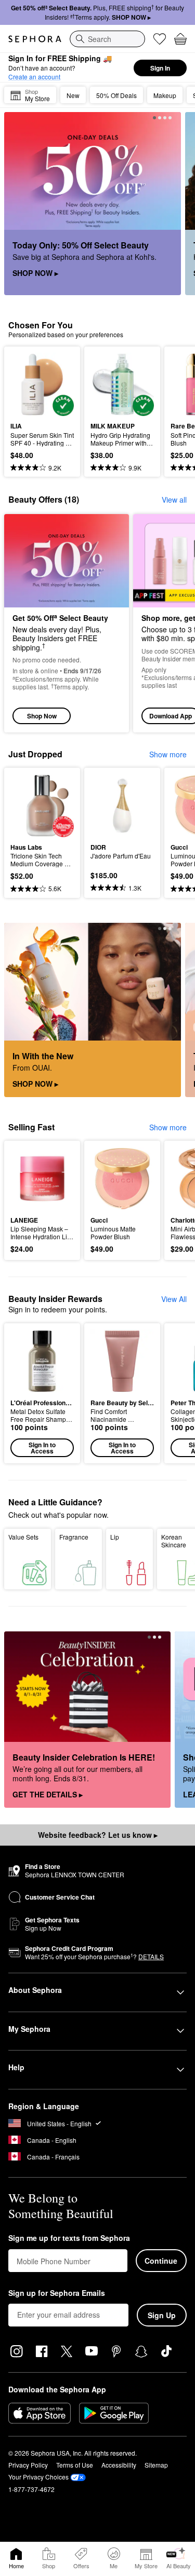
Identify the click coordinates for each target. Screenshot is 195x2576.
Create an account (34, 77)
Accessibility (119, 2465)
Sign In (160, 68)
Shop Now (42, 716)
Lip (115, 1537)
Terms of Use (75, 2465)
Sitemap (156, 2465)
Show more (168, 754)
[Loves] (160, 39)
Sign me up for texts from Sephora (69, 2238)
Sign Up (162, 2315)
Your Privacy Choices (38, 2477)
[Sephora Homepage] (35, 39)
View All (174, 1299)
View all (174, 500)
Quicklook (27, 384)
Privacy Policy (28, 2465)
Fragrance (74, 1537)
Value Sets (23, 1537)
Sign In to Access (42, 1448)
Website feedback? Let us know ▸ (98, 1835)
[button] (42, 1393)
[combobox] (107, 39)
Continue (161, 2261)
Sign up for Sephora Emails (57, 2293)
